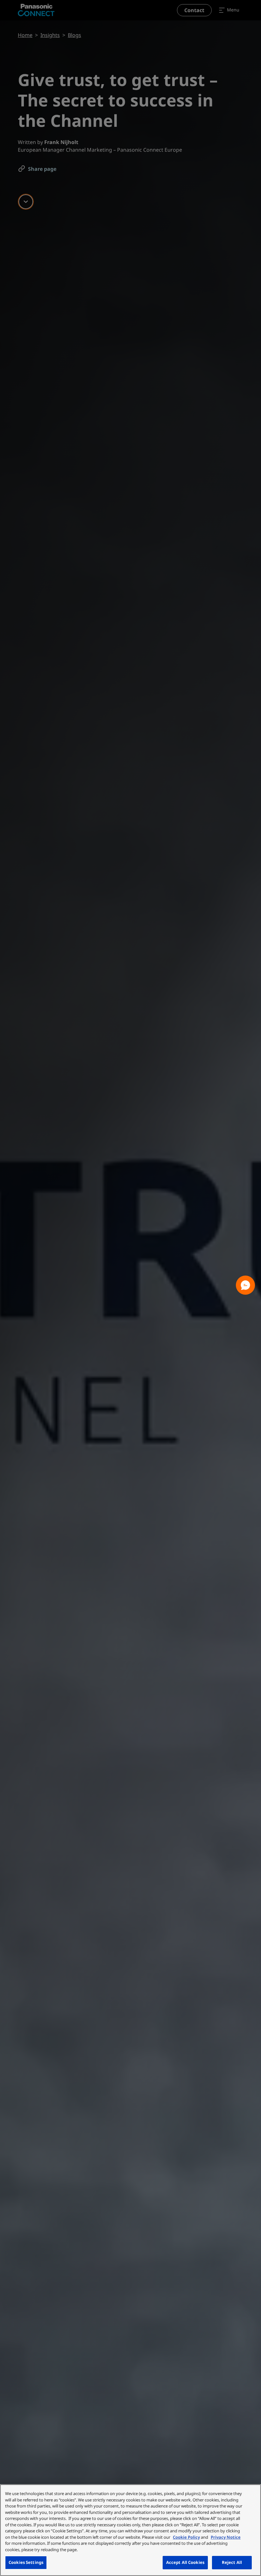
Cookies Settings (26, 2562)
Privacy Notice (226, 2537)
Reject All (232, 2562)
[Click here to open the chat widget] (245, 1285)
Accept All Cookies (185, 2562)
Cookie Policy (186, 2537)
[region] (130, 2530)
